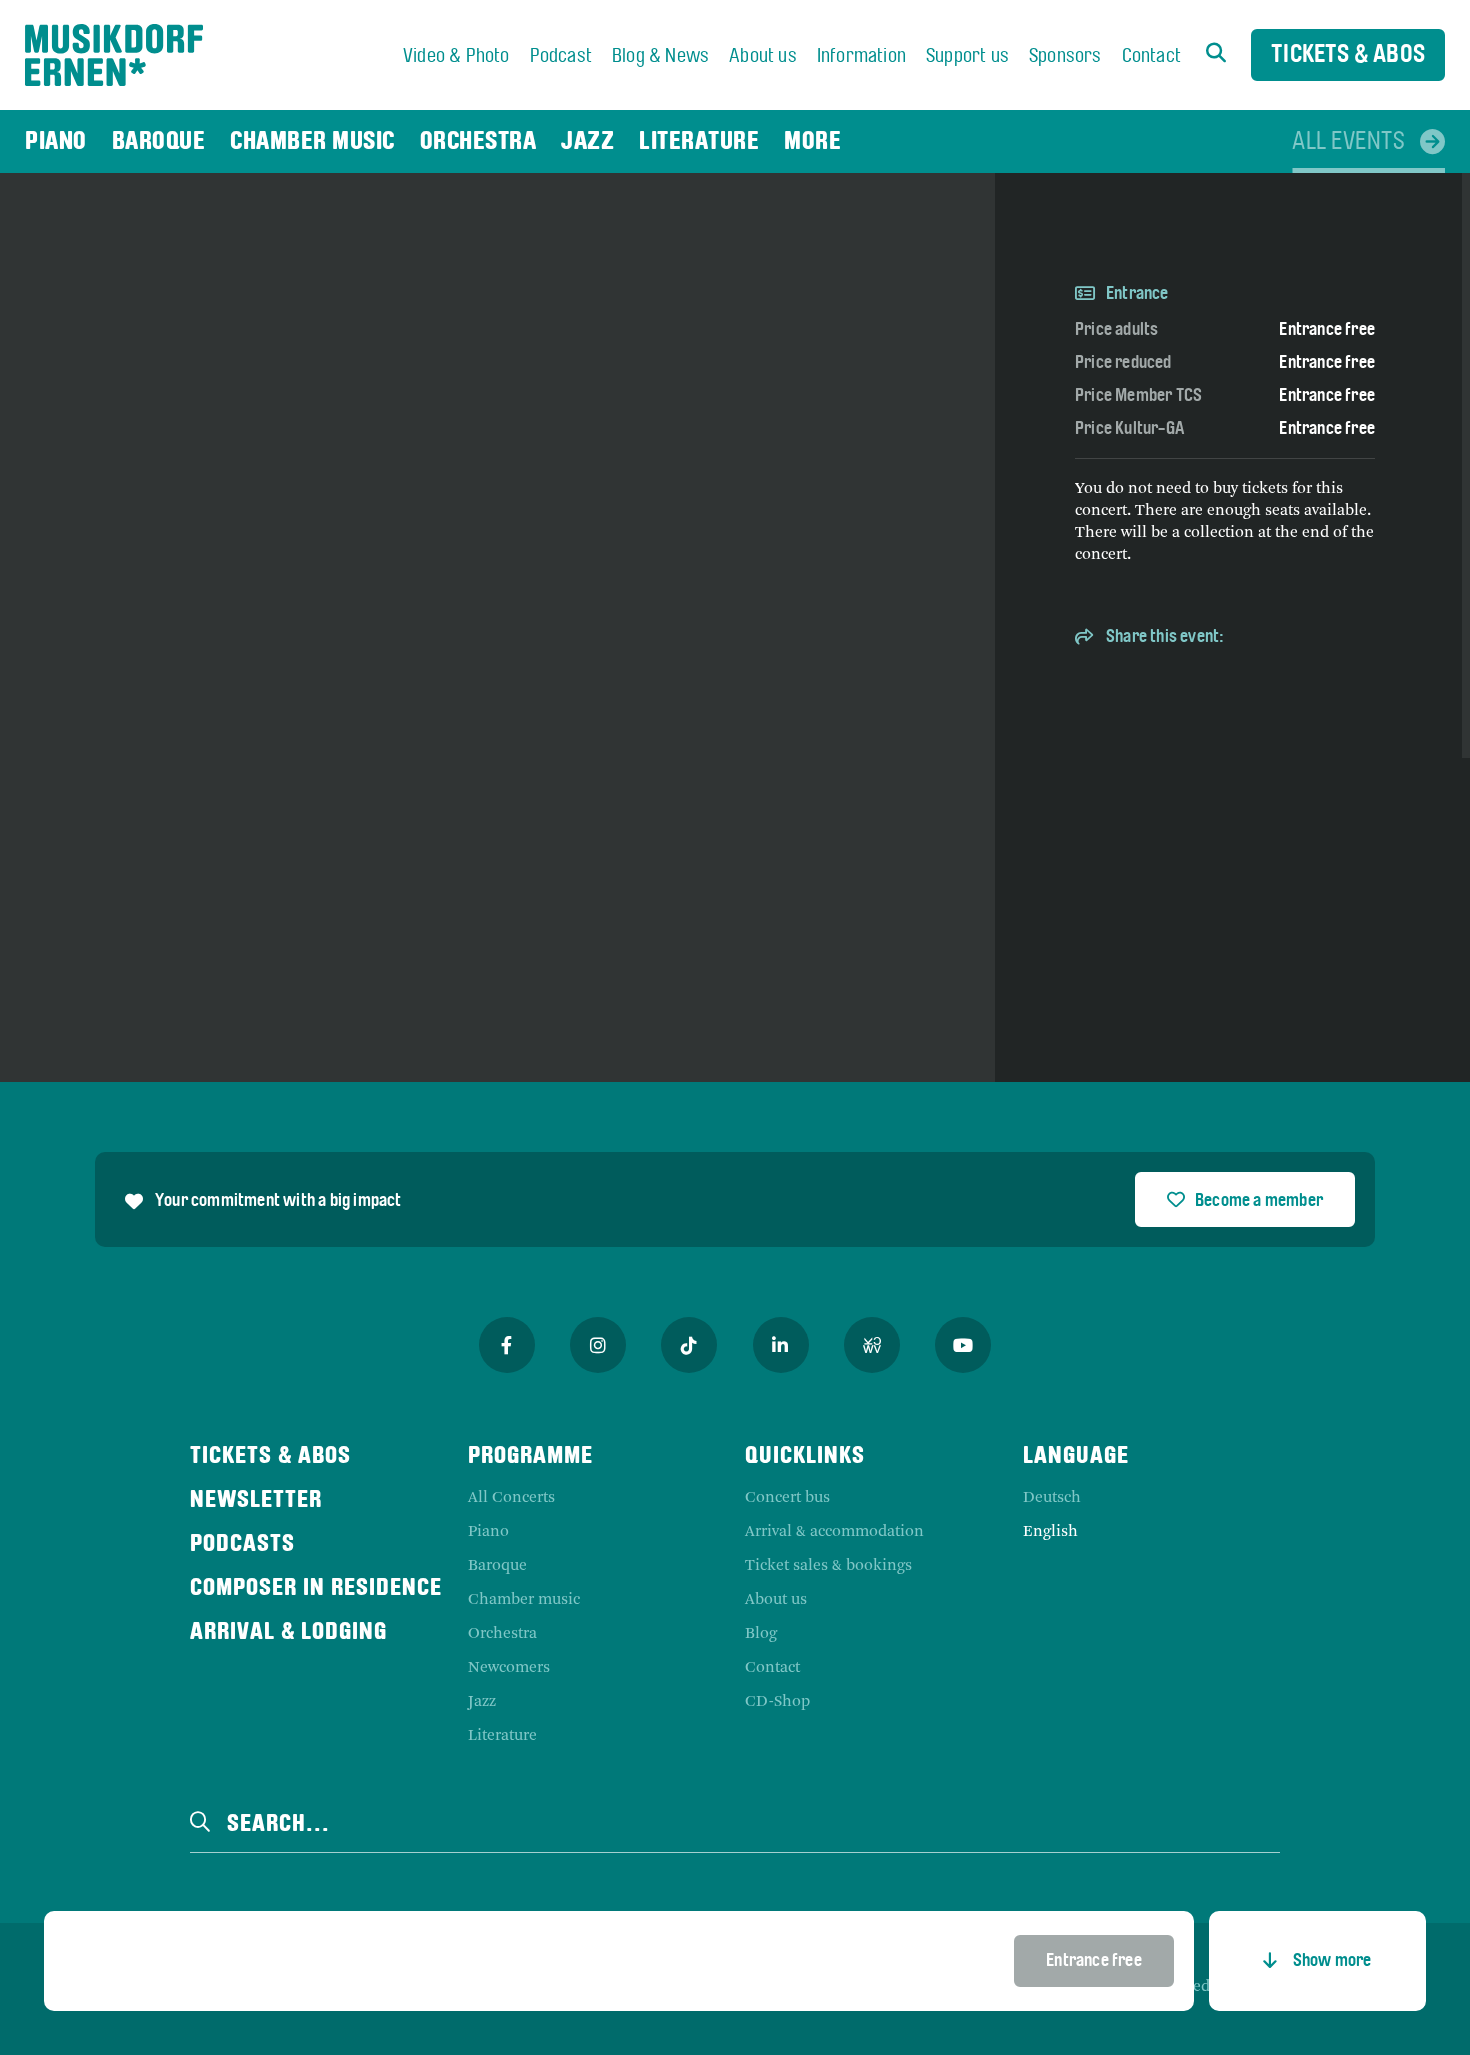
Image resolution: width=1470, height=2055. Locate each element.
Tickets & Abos (1348, 55)
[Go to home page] (114, 55)
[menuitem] (456, 57)
